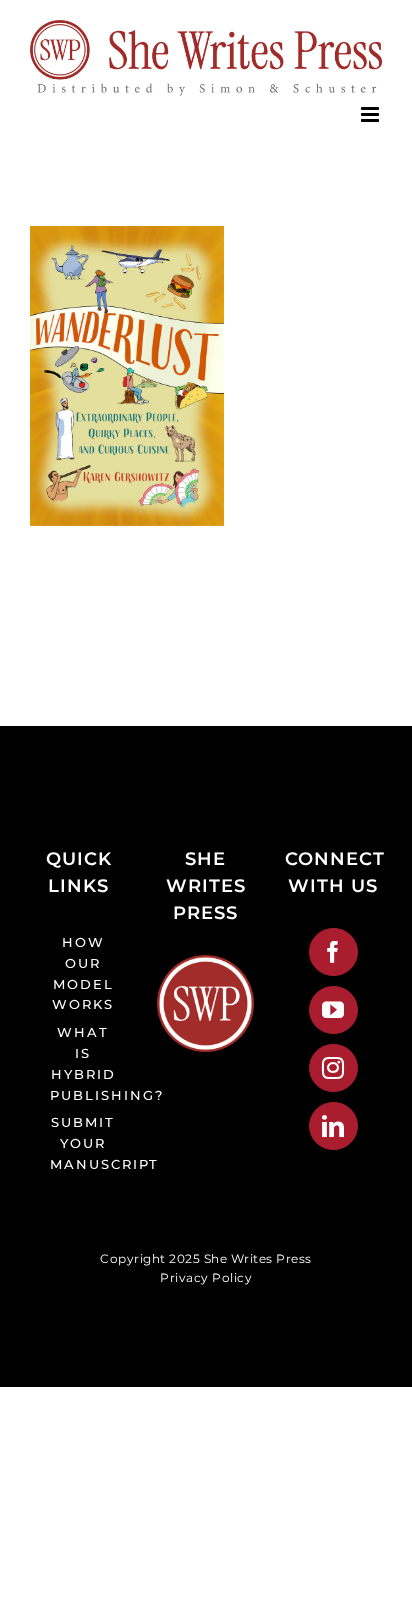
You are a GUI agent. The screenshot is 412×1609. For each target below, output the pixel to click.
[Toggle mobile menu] (372, 114)
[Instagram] (333, 1068)
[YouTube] (333, 1010)
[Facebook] (333, 952)
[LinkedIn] (333, 1126)
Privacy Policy (206, 1277)
